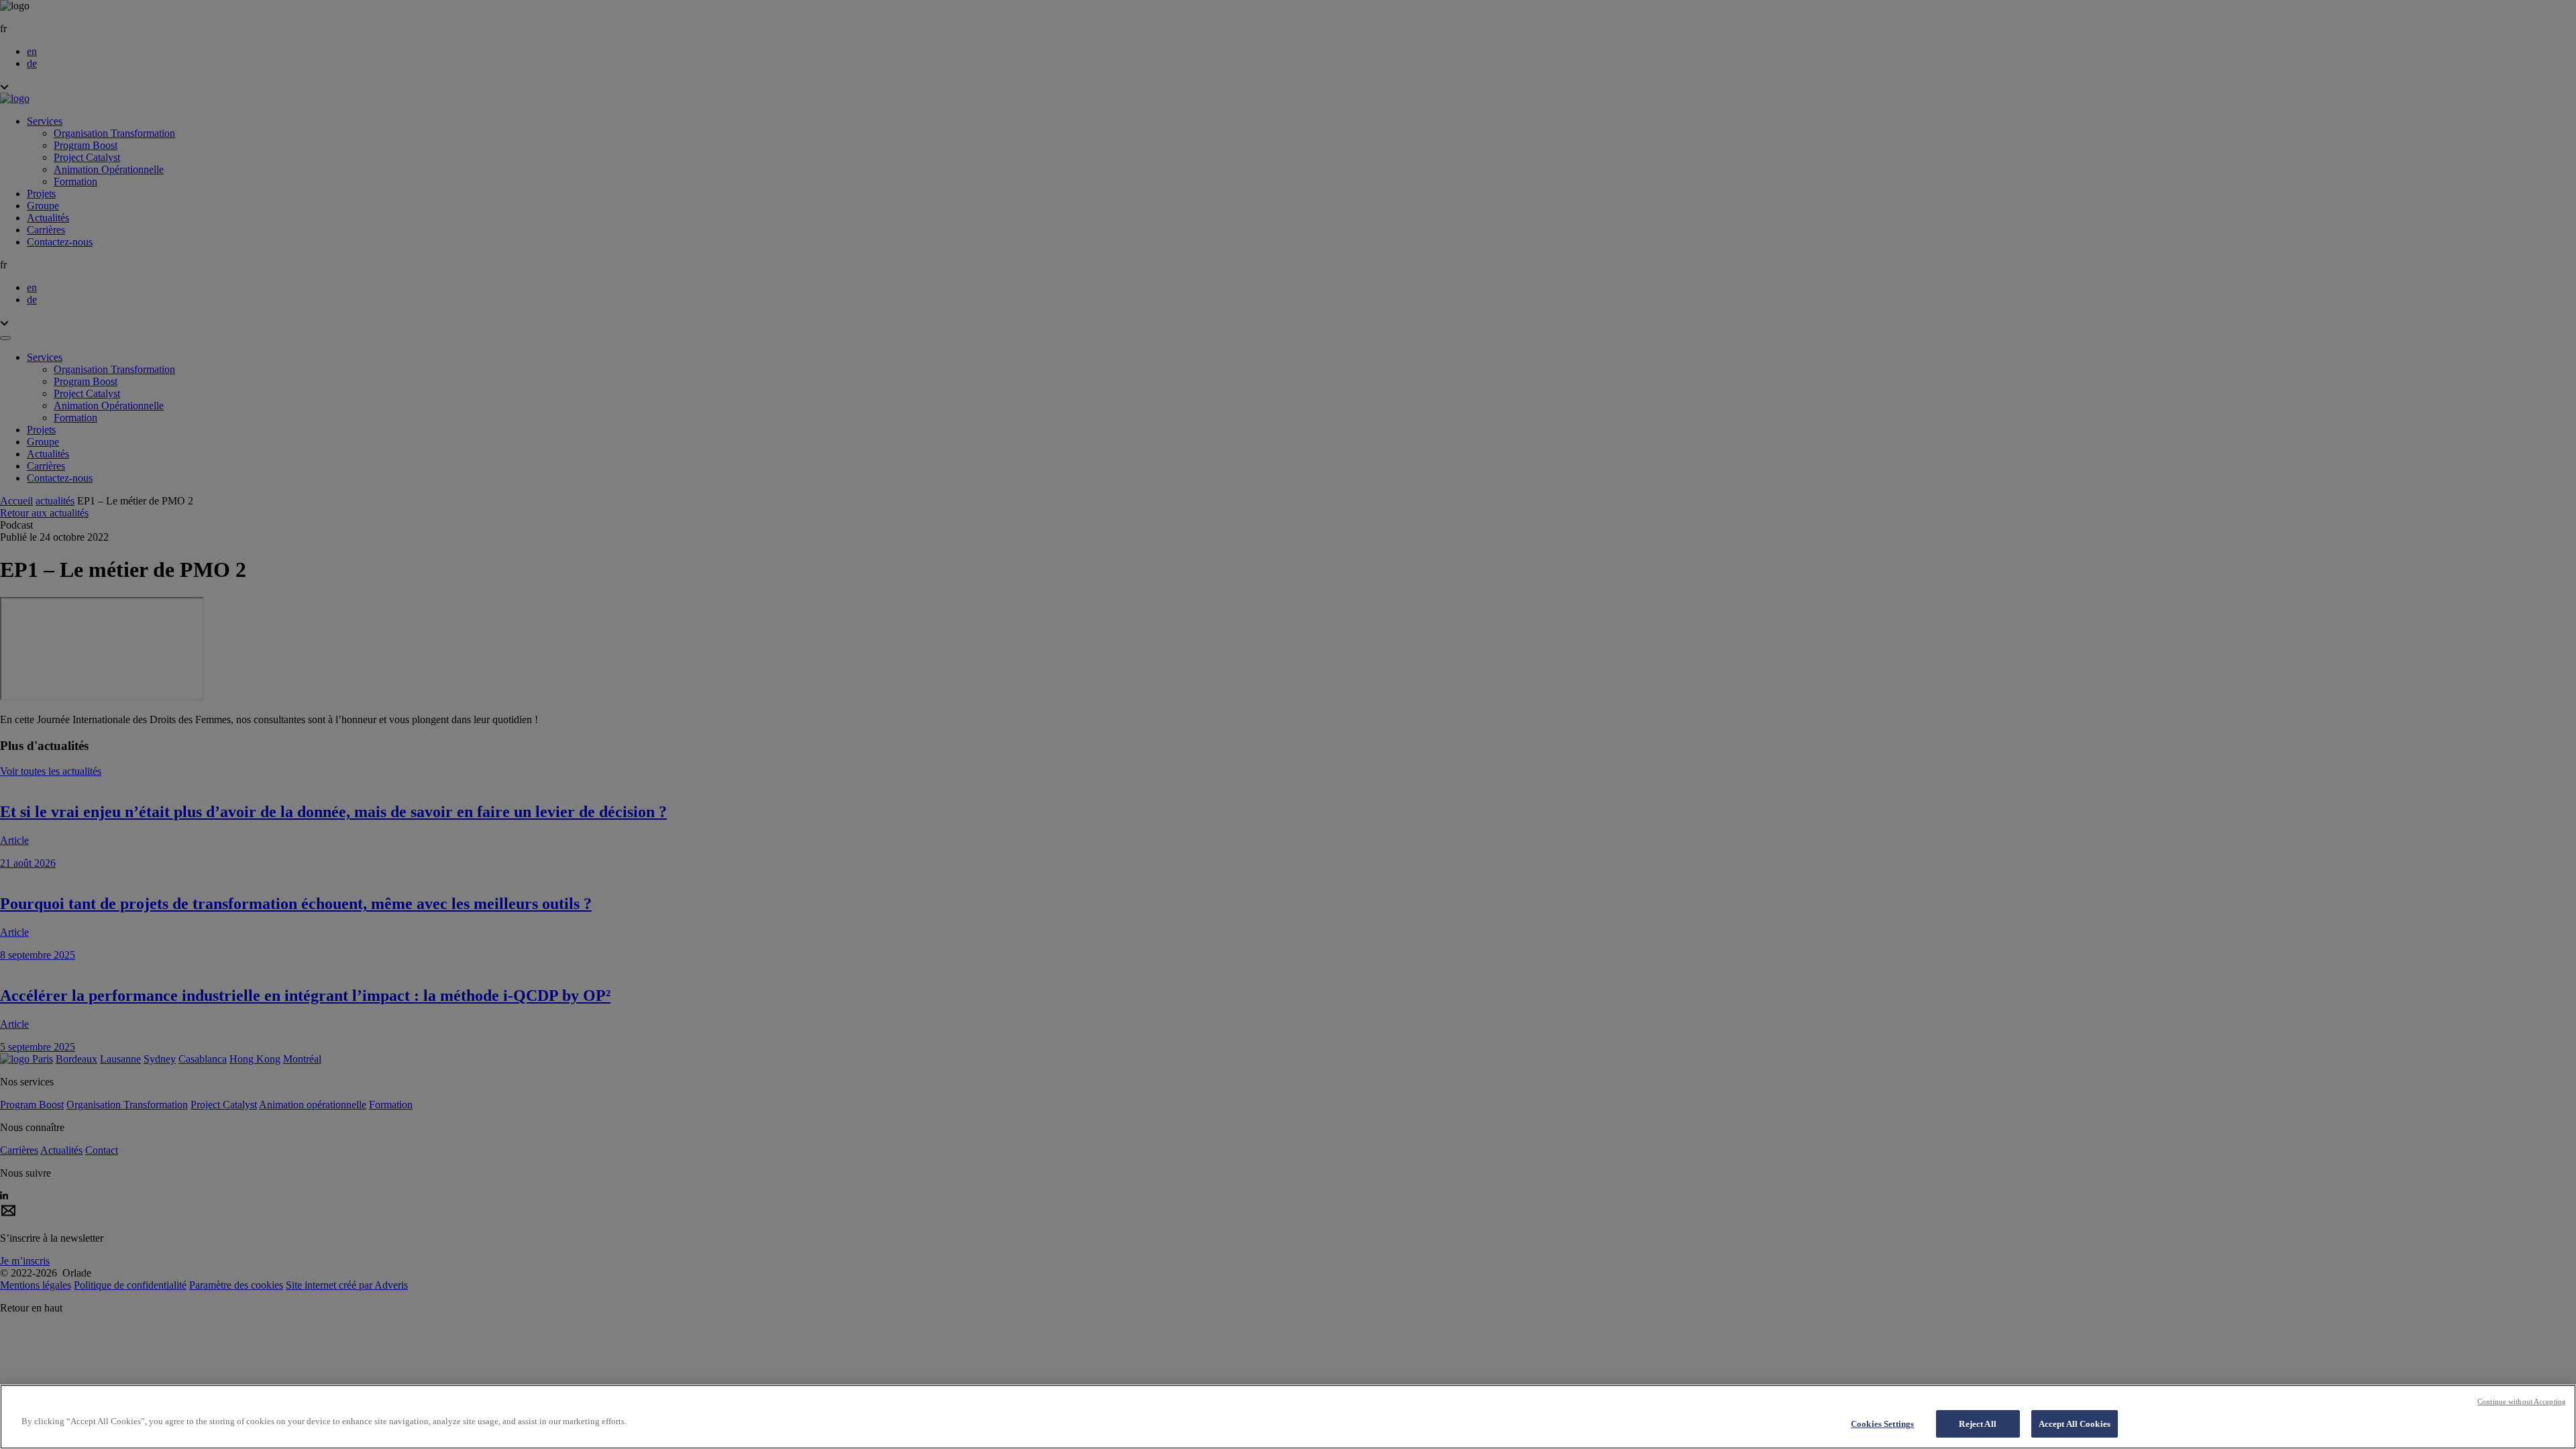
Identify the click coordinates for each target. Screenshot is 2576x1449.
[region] (1288, 1417)
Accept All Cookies (2075, 1424)
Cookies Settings (1882, 1424)
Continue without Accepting (2522, 1401)
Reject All (1977, 1424)
